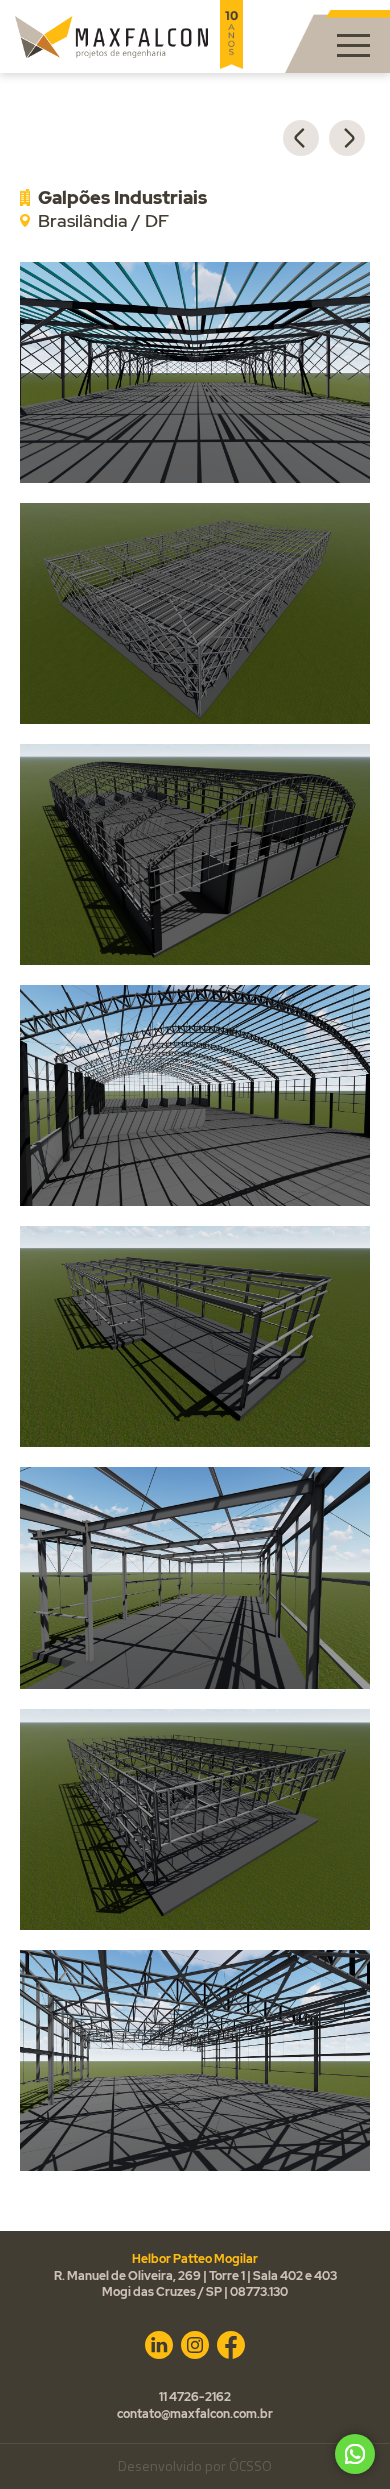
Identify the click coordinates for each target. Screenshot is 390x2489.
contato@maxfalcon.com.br (195, 2414)
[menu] (353, 46)
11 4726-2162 (195, 2397)
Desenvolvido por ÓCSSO (195, 2467)
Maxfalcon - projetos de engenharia (111, 36)
